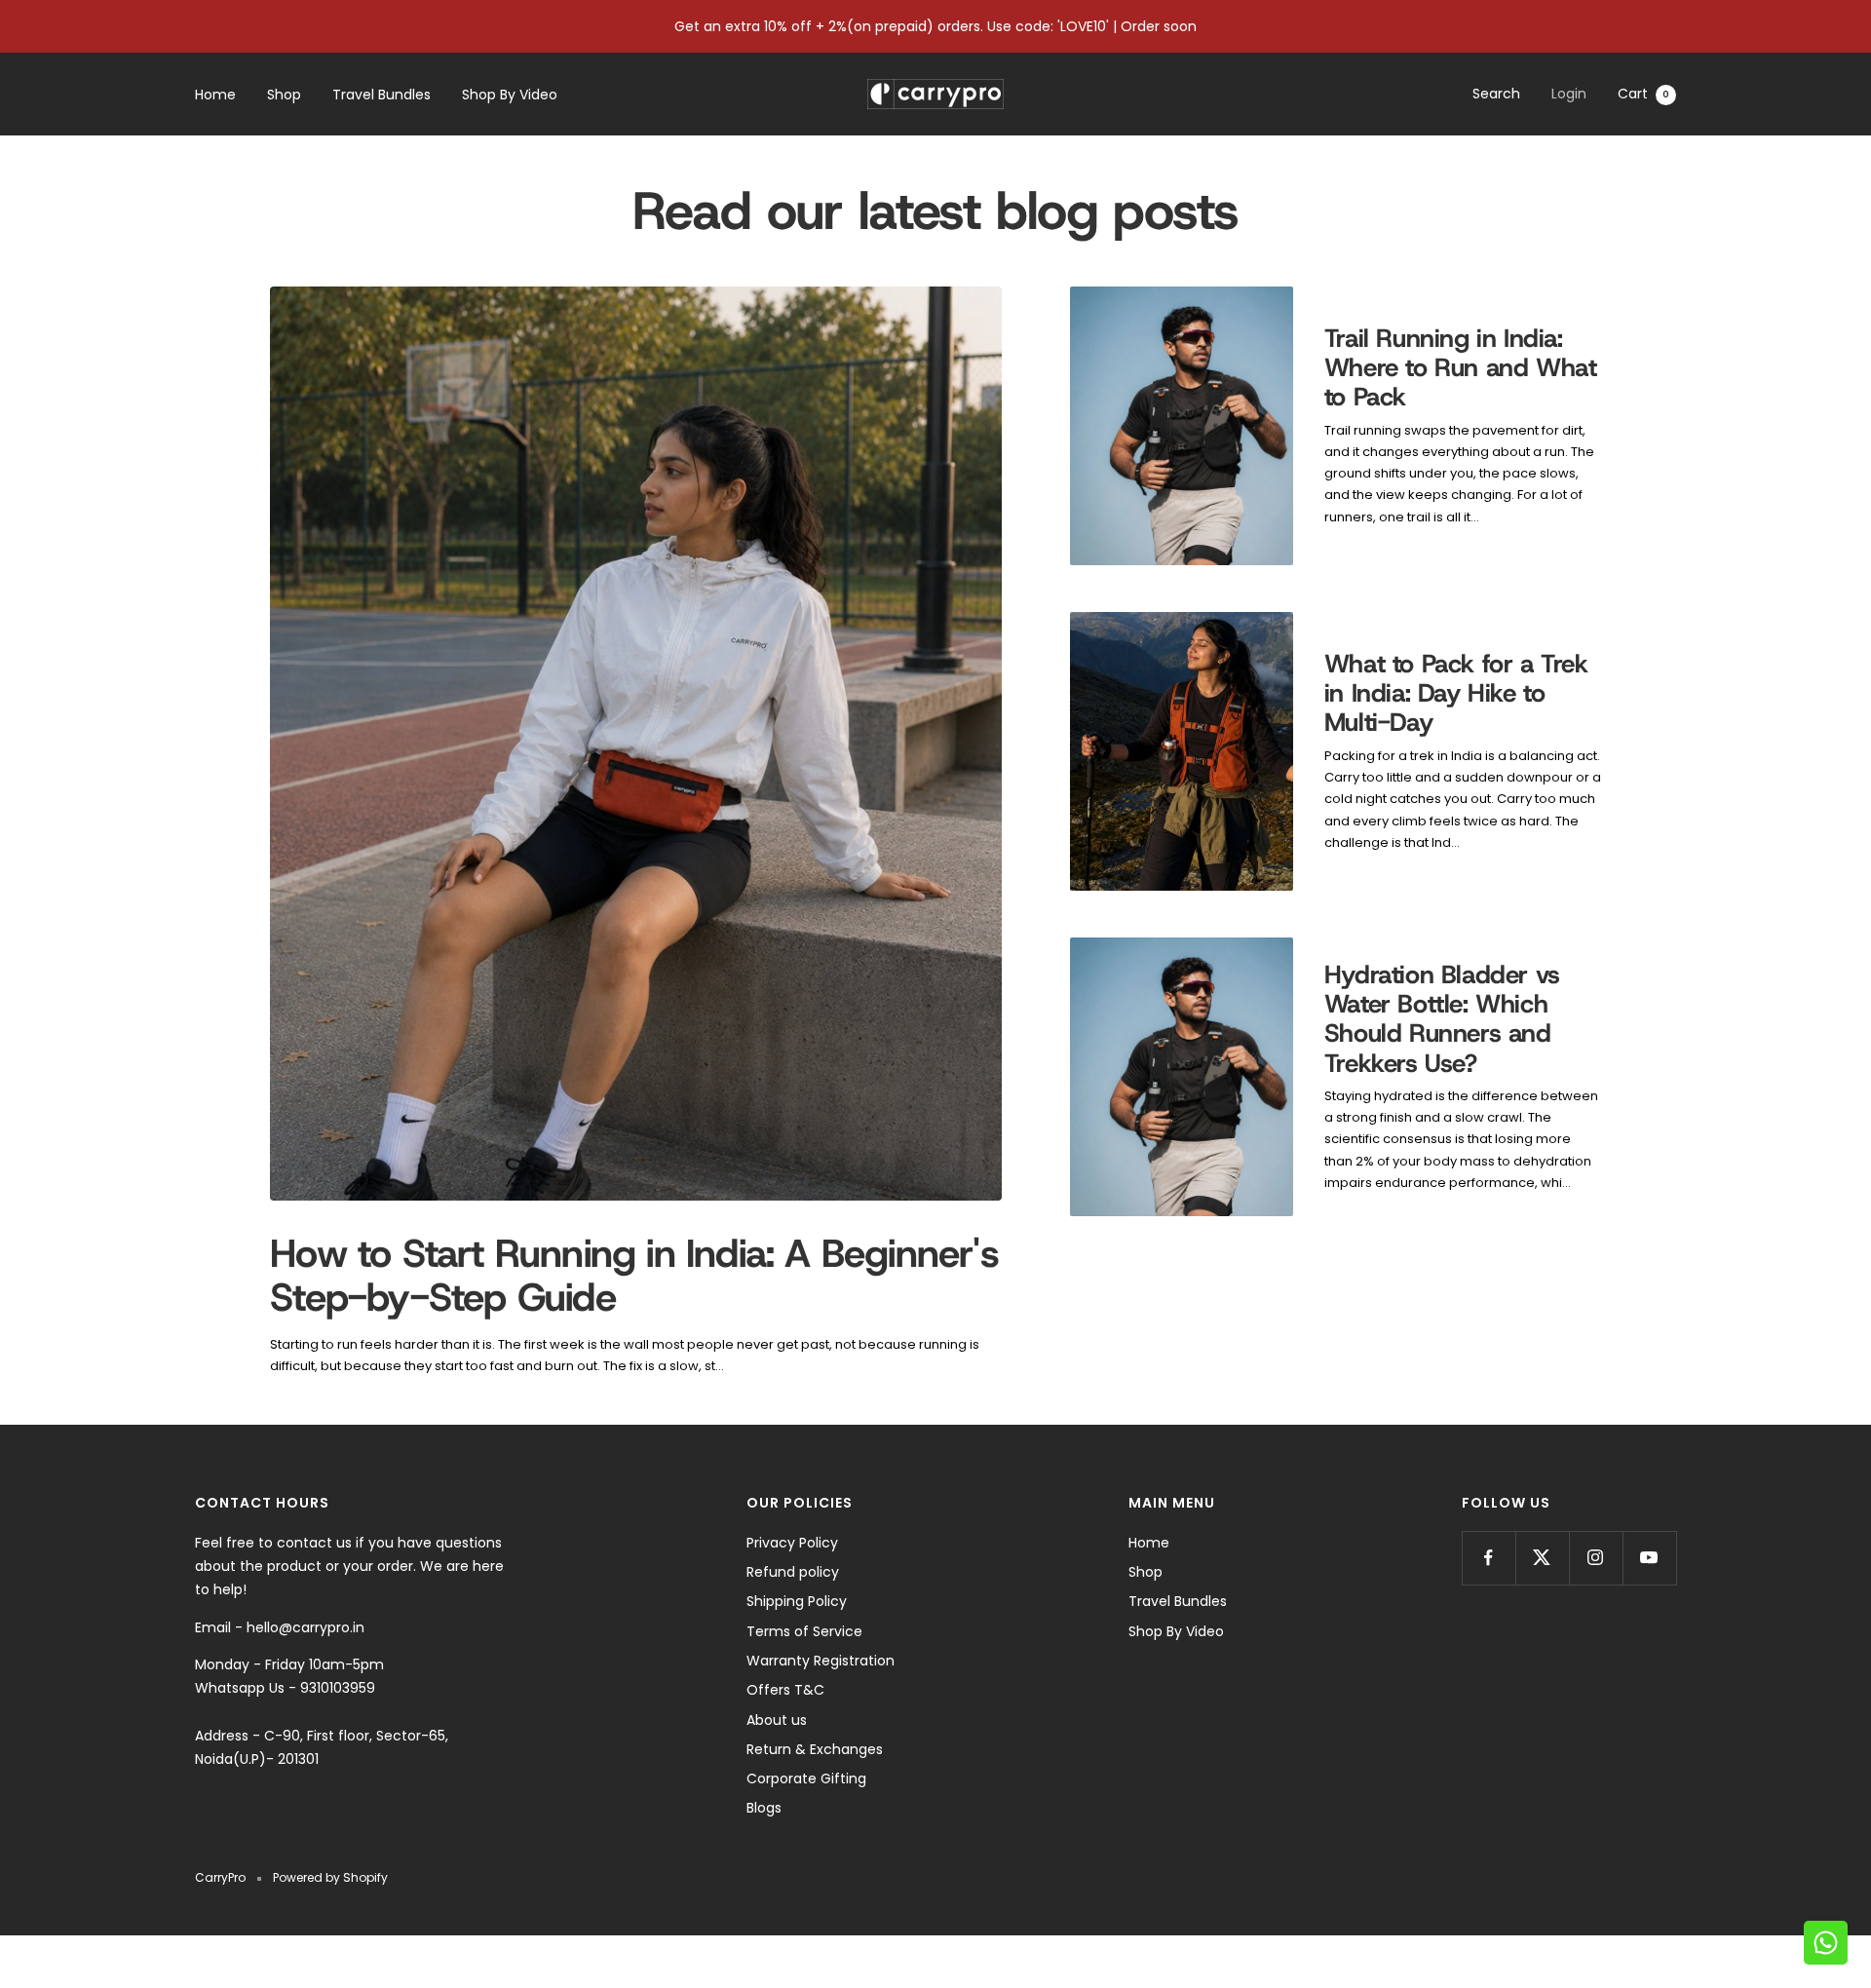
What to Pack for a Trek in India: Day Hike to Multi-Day (1456, 693)
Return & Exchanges (815, 1749)
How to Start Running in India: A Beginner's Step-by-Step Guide (634, 1275)
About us (777, 1720)
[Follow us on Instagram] (1596, 1558)
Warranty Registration (821, 1661)
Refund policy (793, 1572)
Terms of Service (804, 1631)
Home (215, 95)
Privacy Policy (792, 1543)
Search (1496, 94)
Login (1569, 94)
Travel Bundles (382, 95)
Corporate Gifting (806, 1778)
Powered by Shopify (330, 1877)
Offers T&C (785, 1690)
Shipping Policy (797, 1601)
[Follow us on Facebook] (1489, 1558)
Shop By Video (510, 95)
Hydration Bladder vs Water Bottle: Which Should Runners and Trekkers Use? (1442, 1019)
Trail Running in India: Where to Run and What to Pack (1461, 368)
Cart (1643, 94)
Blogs (764, 1808)
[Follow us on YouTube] (1649, 1558)
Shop (284, 95)
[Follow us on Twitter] (1542, 1558)
